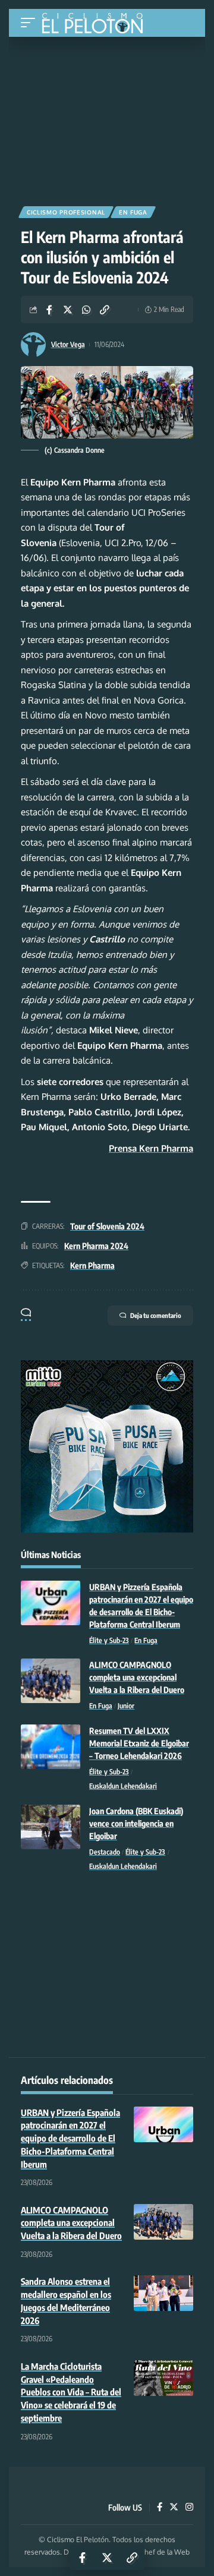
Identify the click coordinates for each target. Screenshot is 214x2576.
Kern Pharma (92, 1265)
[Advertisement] (107, 117)
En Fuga (133, 212)
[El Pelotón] (97, 24)
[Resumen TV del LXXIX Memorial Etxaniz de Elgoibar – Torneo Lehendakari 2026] (51, 1747)
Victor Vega (68, 344)
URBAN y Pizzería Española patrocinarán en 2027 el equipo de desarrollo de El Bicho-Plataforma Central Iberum (70, 2138)
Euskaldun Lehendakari (123, 1786)
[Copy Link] (105, 310)
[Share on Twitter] (68, 310)
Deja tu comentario (156, 1315)
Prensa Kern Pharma (151, 1148)
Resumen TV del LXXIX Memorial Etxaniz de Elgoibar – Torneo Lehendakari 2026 (139, 1743)
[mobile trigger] (31, 23)
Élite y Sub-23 (109, 1640)
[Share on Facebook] (49, 310)
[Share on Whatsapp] (86, 310)
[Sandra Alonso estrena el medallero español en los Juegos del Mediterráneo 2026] (163, 2293)
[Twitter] (174, 2508)
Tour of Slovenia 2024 (107, 1226)
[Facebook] (160, 2508)
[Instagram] (189, 2508)
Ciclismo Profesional (66, 212)
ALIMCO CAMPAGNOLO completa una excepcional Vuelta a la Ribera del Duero (137, 1677)
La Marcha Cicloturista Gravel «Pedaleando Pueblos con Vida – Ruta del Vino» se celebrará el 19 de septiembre (71, 2392)
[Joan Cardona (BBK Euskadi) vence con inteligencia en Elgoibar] (51, 1827)
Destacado (105, 1852)
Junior (126, 1706)
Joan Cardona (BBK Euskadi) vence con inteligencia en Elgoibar (136, 1823)
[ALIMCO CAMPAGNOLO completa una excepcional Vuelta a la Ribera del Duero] (51, 1681)
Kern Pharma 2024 (96, 1246)
